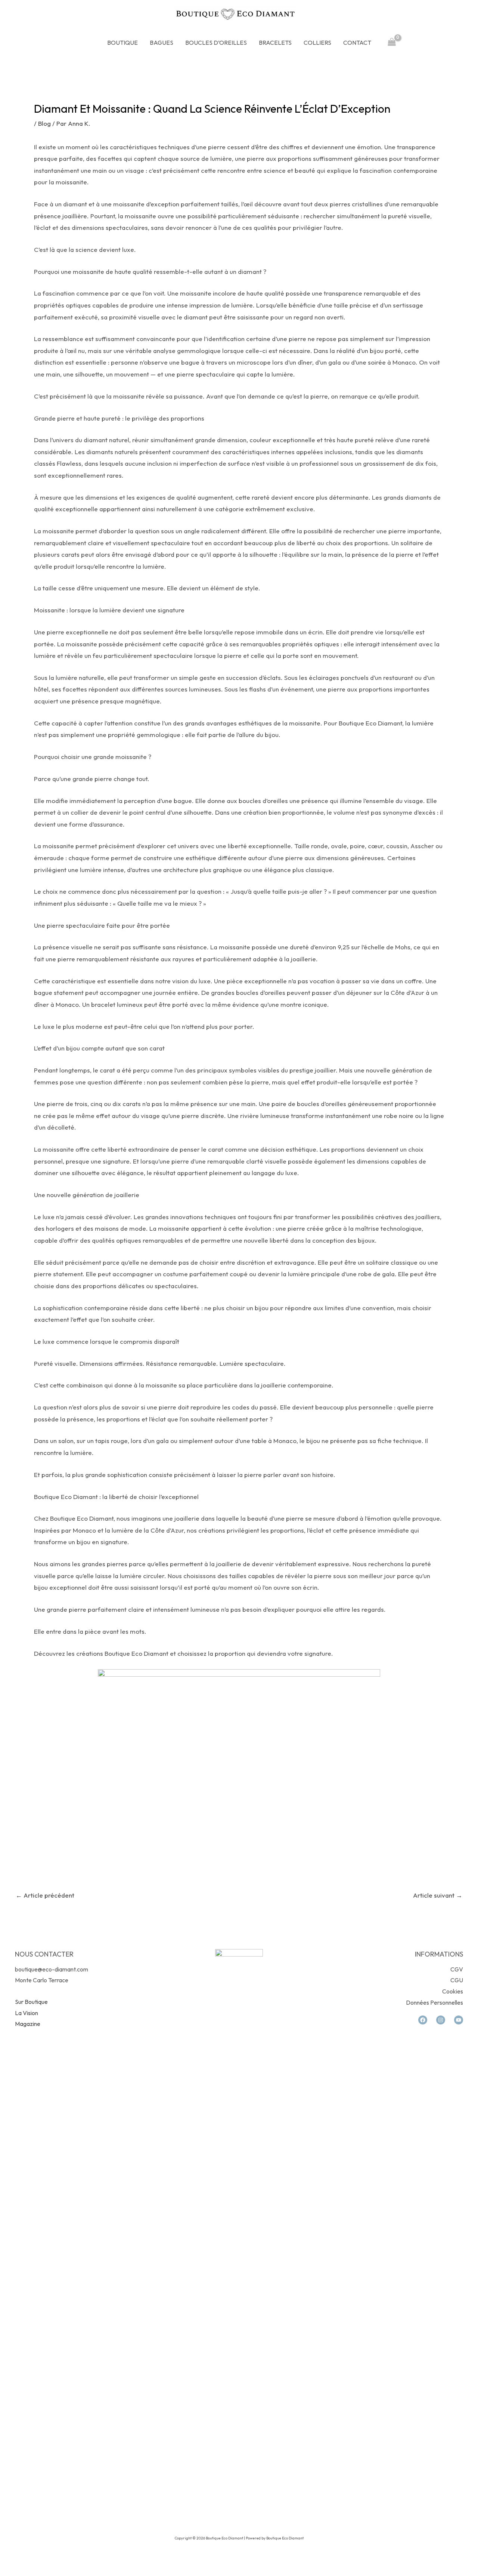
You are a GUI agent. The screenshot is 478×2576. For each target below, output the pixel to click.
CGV (457, 1969)
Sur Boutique (31, 2002)
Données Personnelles (434, 2002)
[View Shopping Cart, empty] (392, 43)
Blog (44, 123)
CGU (457, 1980)
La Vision (27, 2013)
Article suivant (438, 1895)
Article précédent (45, 1895)
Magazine (28, 2024)
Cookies (453, 1991)
